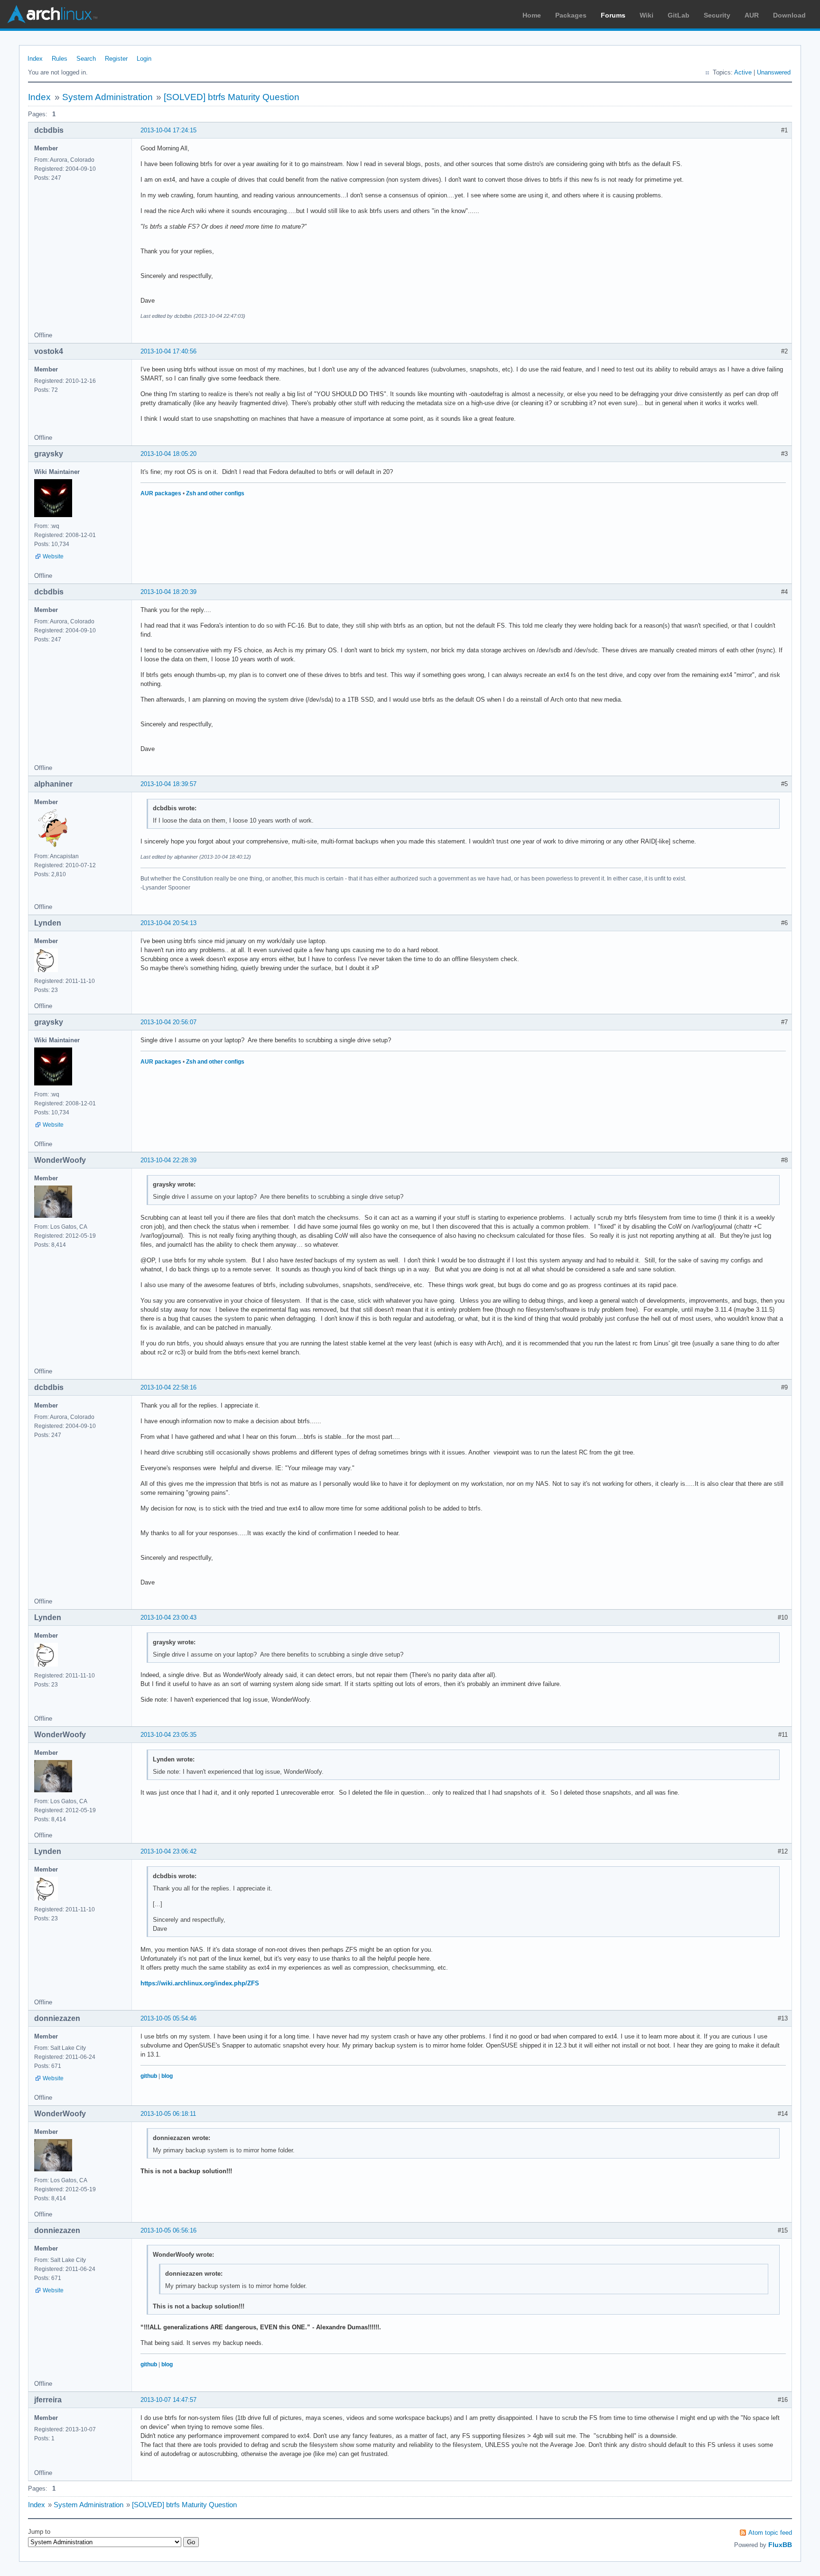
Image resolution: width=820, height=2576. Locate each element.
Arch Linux (52, 14)
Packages (571, 15)
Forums (613, 15)
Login (144, 59)
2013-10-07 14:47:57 (168, 2400)
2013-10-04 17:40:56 (168, 351)
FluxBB (780, 2545)
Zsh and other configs (215, 493)
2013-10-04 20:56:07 (168, 1022)
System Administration (107, 97)
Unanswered (774, 72)
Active (743, 72)
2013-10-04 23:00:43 (168, 1617)
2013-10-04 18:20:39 (168, 592)
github (149, 2076)
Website (53, 556)
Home (532, 15)
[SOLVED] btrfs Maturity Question (232, 97)
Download (789, 15)
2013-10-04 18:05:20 (168, 454)
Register (116, 59)
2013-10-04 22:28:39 (168, 1160)
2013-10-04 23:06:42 (168, 1851)
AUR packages (161, 493)
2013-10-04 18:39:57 (168, 784)
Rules (60, 59)
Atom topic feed (770, 2533)
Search (86, 59)
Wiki (647, 15)
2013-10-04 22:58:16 (168, 1387)
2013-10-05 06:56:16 (168, 2230)
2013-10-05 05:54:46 (168, 2018)
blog (167, 2076)
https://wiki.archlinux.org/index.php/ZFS (200, 1983)
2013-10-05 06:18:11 (168, 2114)
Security (717, 15)
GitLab (679, 15)
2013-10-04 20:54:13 (168, 923)
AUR (752, 15)
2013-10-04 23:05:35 (168, 1735)
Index (35, 59)
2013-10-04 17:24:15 (168, 130)
